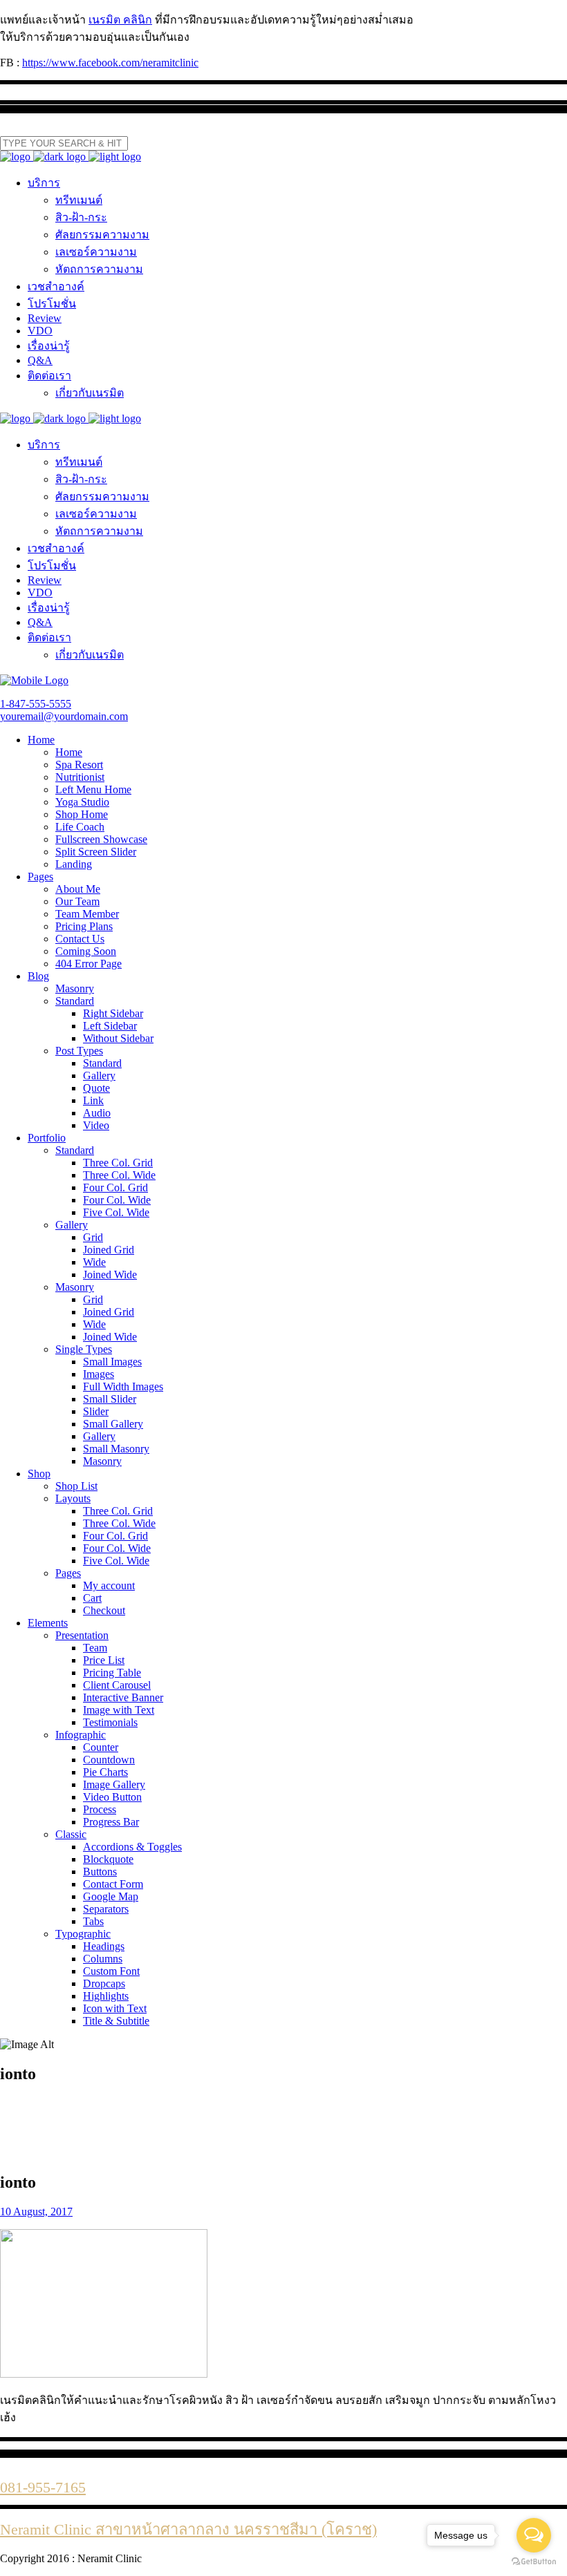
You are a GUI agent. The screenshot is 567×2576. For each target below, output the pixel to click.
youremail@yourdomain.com (64, 716)
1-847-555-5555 (36, 704)
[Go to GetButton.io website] (534, 2562)
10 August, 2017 (36, 2212)
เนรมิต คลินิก (120, 20)
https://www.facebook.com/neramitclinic (110, 63)
